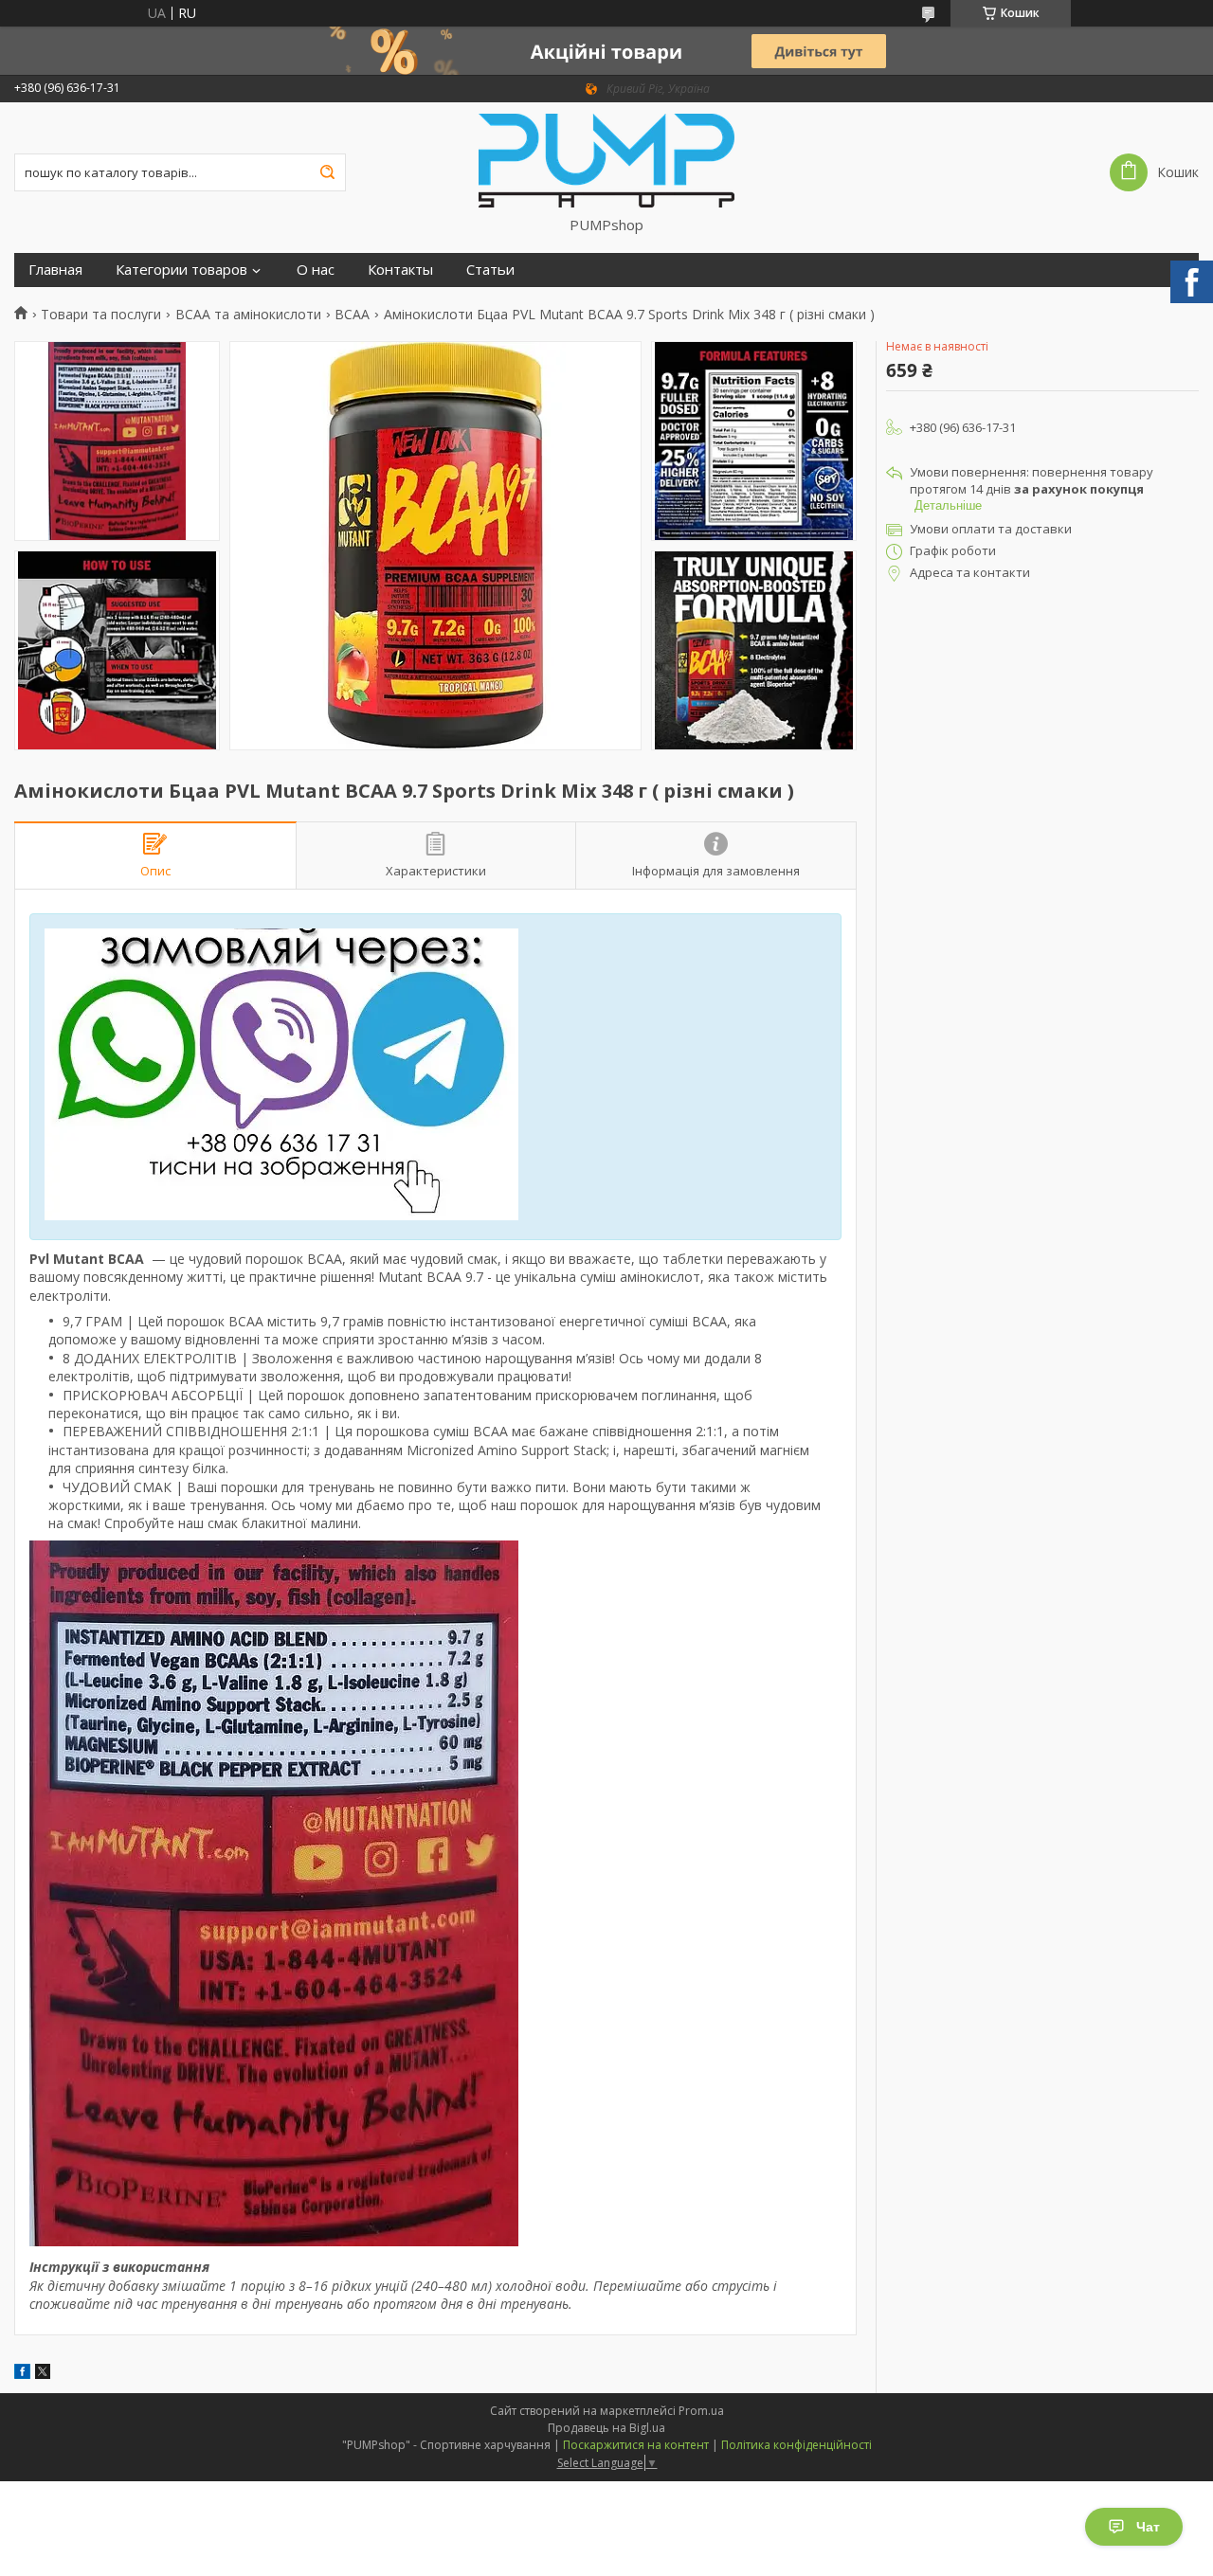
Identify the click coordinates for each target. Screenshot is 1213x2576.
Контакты (400, 270)
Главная (55, 270)
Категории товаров (181, 270)
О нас (316, 270)
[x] (43, 2374)
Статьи (490, 270)
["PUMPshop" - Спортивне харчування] (606, 159)
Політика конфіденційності (797, 2445)
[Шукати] (327, 172)
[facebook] (22, 2374)
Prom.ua (701, 2411)
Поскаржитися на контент (636, 2445)
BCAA (352, 315)
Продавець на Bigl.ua (606, 2428)
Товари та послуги (101, 315)
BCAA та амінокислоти (248, 315)
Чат (1148, 2527)
